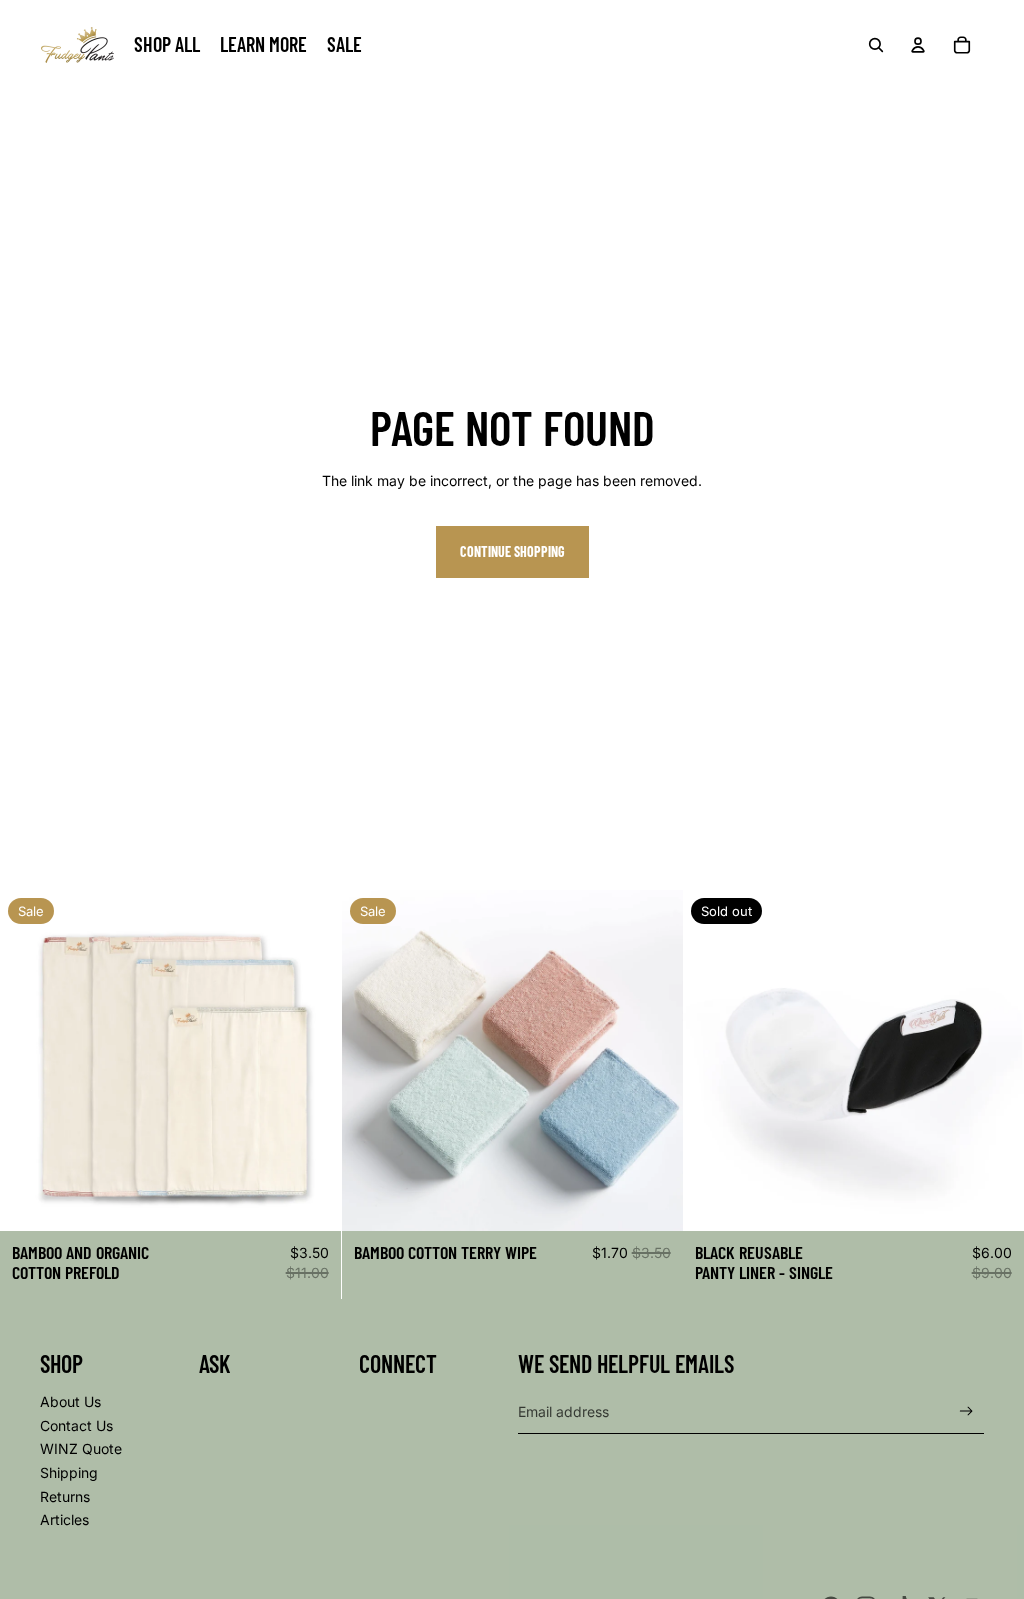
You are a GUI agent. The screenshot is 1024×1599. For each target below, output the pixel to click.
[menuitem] (167, 45)
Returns (65, 1496)
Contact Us (76, 1425)
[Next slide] (311, 1060)
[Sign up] (966, 1411)
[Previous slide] (30, 1060)
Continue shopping (512, 551)
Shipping (69, 1472)
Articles (64, 1519)
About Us (70, 1401)
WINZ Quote (81, 1448)
